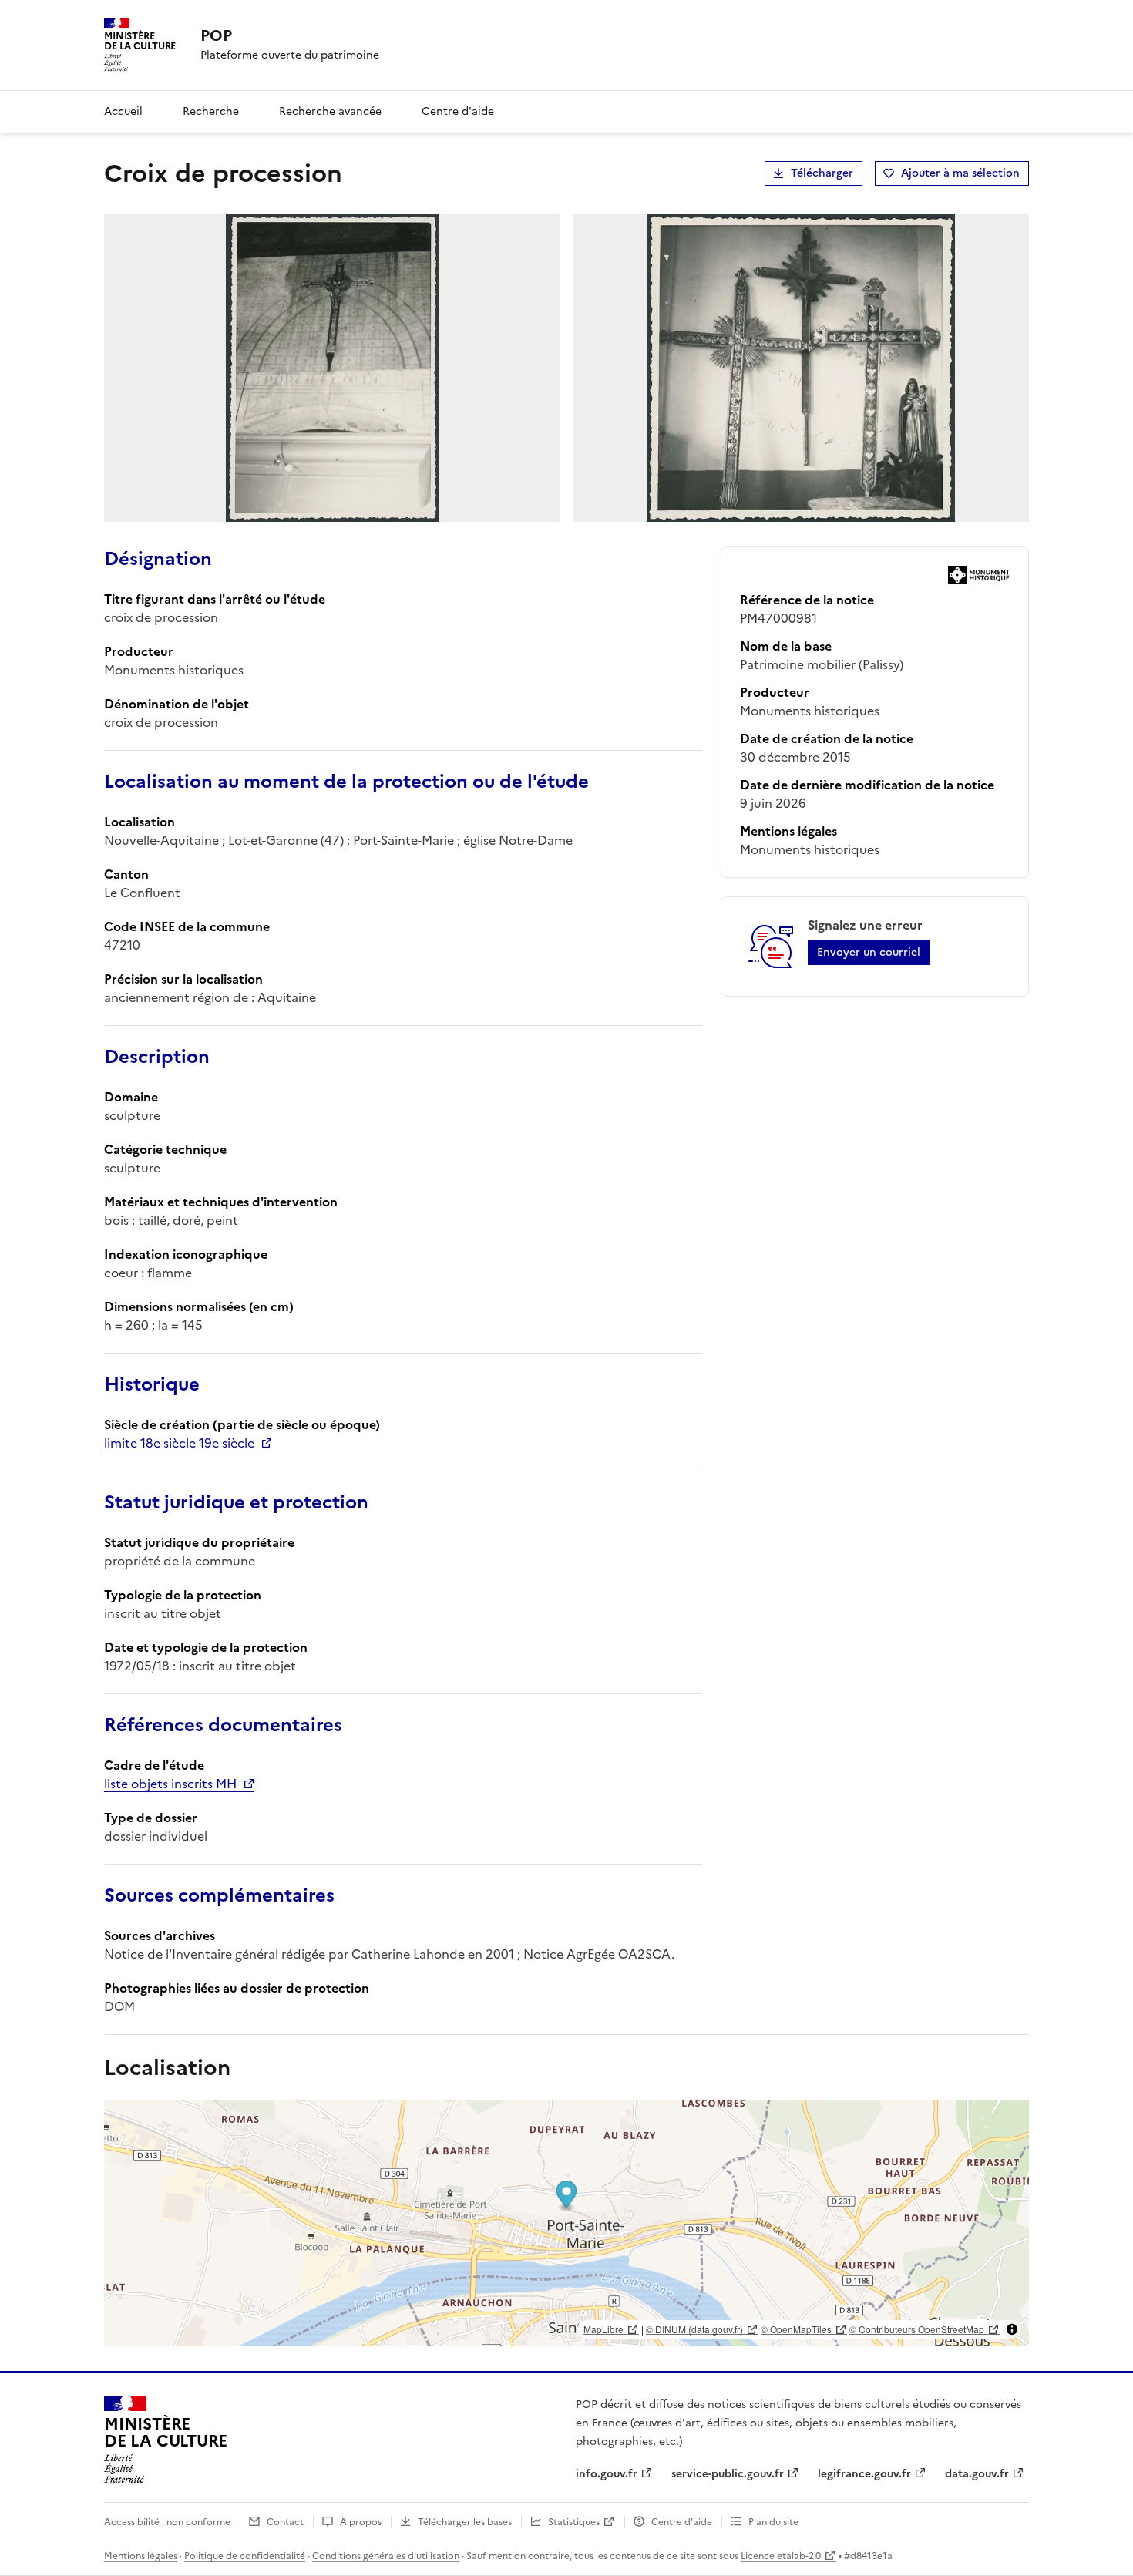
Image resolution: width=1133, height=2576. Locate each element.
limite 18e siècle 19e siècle (179, 1443)
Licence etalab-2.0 (781, 2556)
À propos (361, 2522)
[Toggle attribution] (1012, 2329)
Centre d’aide (682, 2522)
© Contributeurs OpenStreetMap (917, 2329)
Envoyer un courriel (869, 952)
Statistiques (574, 2522)
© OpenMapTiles (796, 2329)
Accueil (123, 111)
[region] (566, 2223)
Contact (285, 2522)
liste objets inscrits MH (170, 1784)
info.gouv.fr (607, 2474)
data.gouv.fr (977, 2474)
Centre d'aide (458, 111)
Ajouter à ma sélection (960, 173)
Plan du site (773, 2522)
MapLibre (603, 2329)
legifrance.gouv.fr (864, 2474)
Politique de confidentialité (245, 2556)
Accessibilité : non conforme (167, 2522)
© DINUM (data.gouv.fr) (694, 2329)
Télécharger (822, 173)
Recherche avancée (330, 111)
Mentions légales (141, 2556)
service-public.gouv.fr (728, 2474)
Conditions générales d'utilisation (386, 2556)
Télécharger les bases (465, 2522)
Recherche (211, 111)
